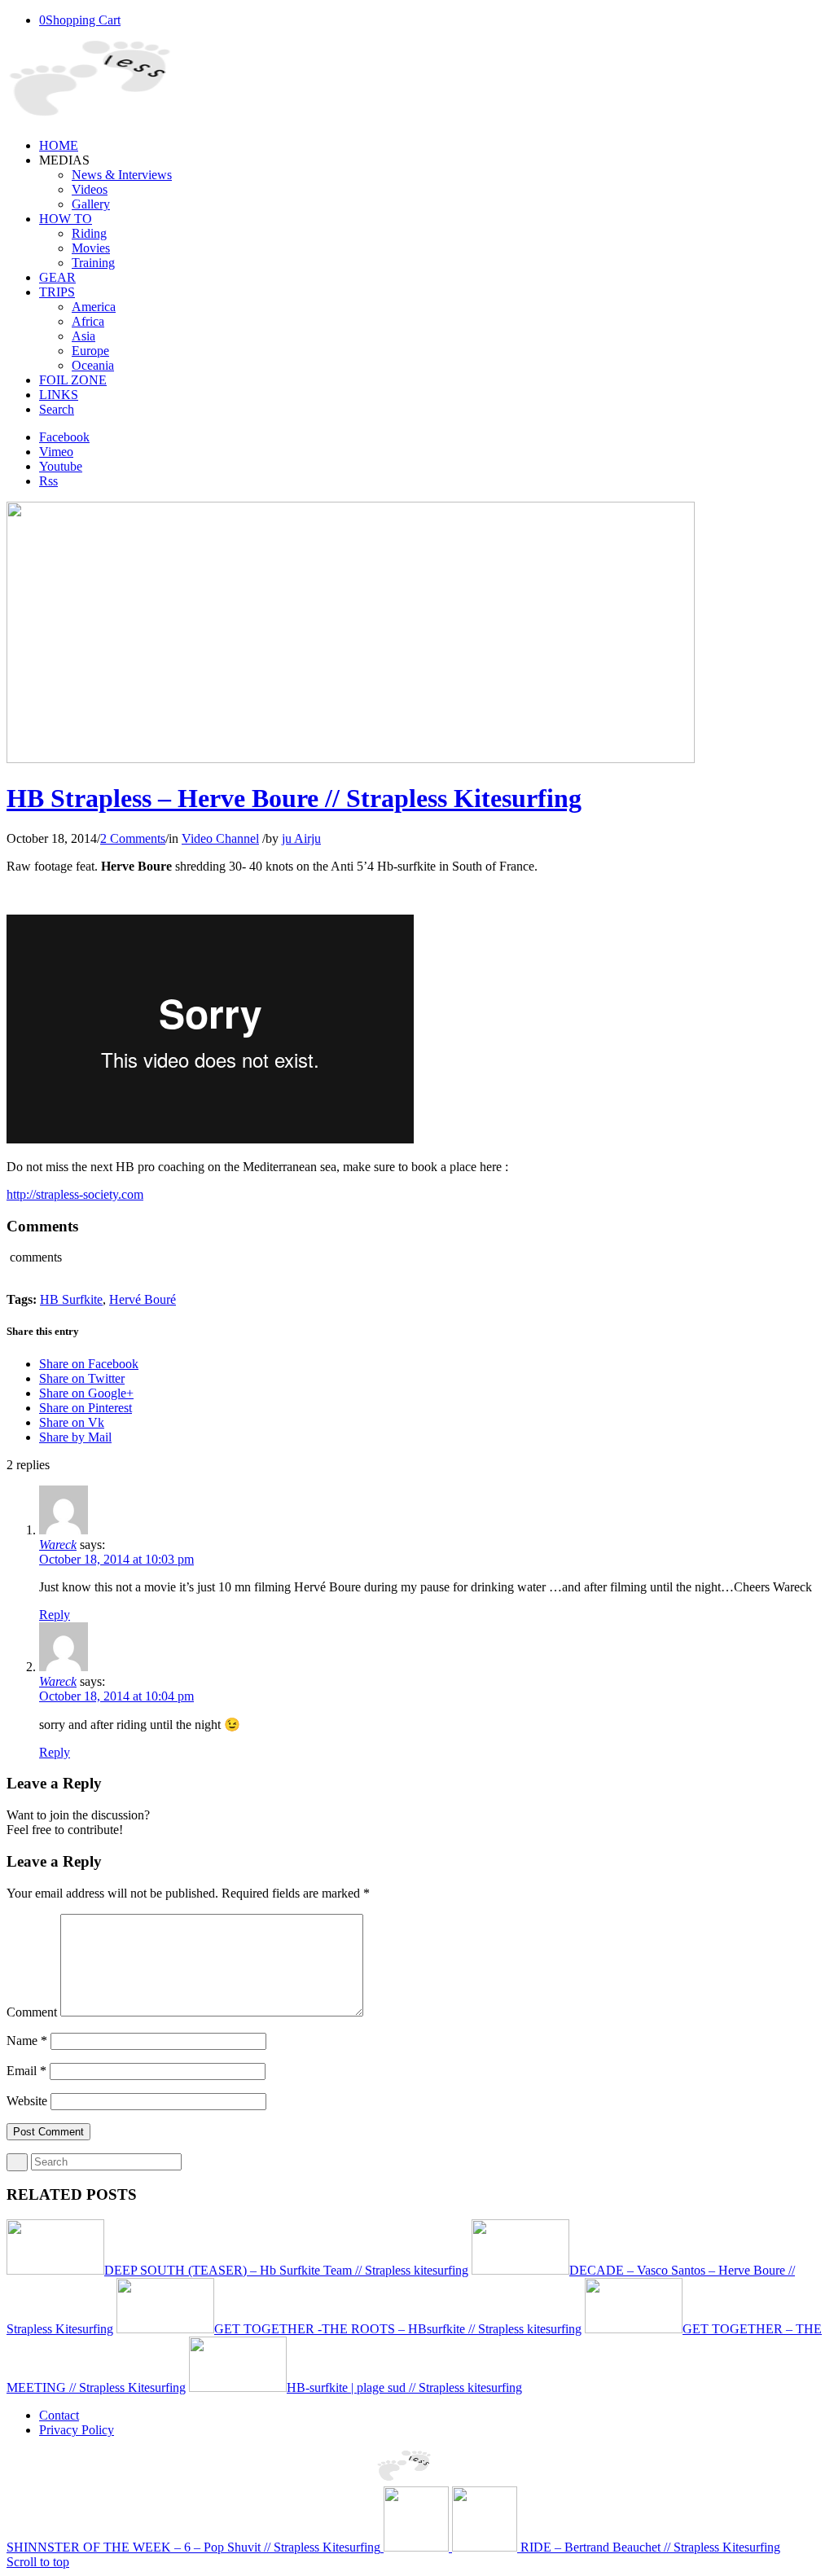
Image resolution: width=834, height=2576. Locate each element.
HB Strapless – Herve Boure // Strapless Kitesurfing (294, 798)
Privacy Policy (77, 2430)
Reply (55, 1615)
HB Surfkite (71, 1299)
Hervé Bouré (143, 1299)
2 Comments (133, 838)
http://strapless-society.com (75, 1194)
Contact (59, 2415)
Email (26, 2071)
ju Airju (301, 838)
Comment (32, 2012)
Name (27, 2041)
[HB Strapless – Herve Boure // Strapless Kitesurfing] (351, 759)
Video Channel (220, 838)
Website (27, 2101)
